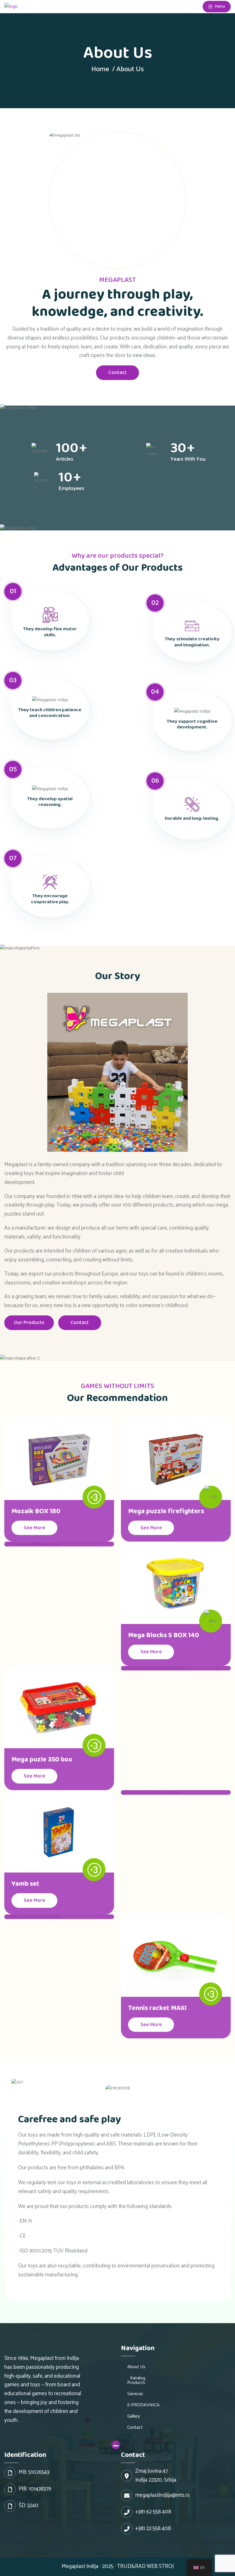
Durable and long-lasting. (192, 818)
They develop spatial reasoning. (50, 802)
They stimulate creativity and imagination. (192, 642)
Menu (219, 6)
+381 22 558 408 (153, 2529)
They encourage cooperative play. (50, 899)
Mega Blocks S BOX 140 (164, 1635)
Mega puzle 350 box (42, 1760)
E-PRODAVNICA (143, 2405)
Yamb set (25, 1884)
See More (35, 1528)
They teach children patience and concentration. (50, 713)
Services (135, 2394)
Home (100, 69)
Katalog (138, 2378)
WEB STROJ (160, 2566)
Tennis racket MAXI (157, 2008)
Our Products (29, 1323)
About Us (136, 2367)
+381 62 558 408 (153, 2512)
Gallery (134, 2416)
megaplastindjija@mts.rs (162, 2495)
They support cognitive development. (192, 724)
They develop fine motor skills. (50, 632)
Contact (117, 373)
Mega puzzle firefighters (166, 1511)
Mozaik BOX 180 (36, 1511)
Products (136, 2383)
